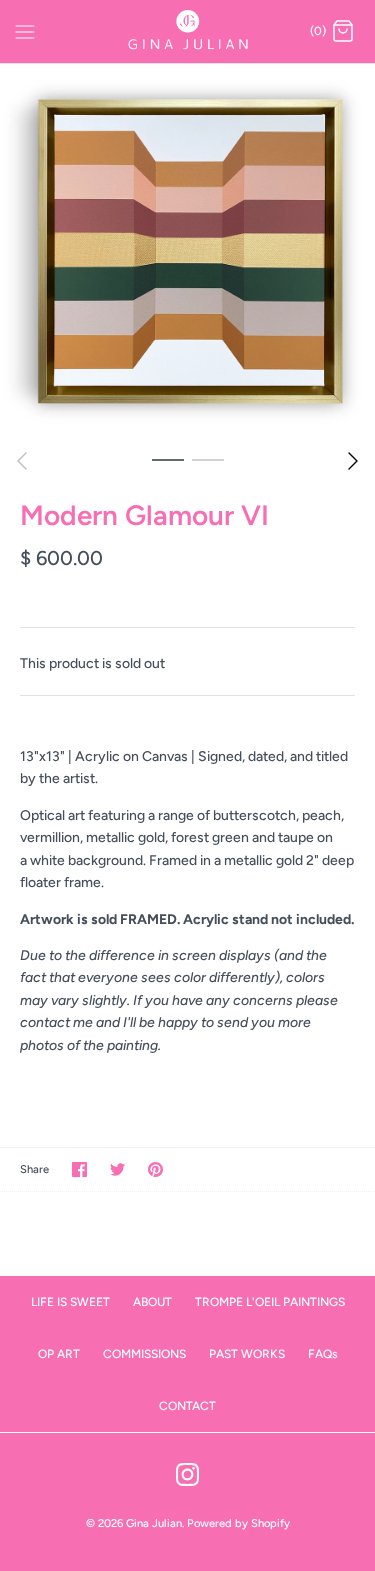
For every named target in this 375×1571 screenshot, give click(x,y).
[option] (187, 251)
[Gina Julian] (187, 31)
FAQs (323, 1354)
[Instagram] (187, 1474)
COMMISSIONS (144, 1354)
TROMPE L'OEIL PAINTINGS (270, 1302)
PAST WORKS (247, 1354)
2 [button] (208, 459)
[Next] (353, 461)
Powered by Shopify (238, 1523)
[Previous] (22, 461)
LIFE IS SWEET (70, 1302)
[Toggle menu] (25, 31)
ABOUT (152, 1302)
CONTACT (187, 1406)
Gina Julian (154, 1523)
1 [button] (168, 459)
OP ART (59, 1354)
